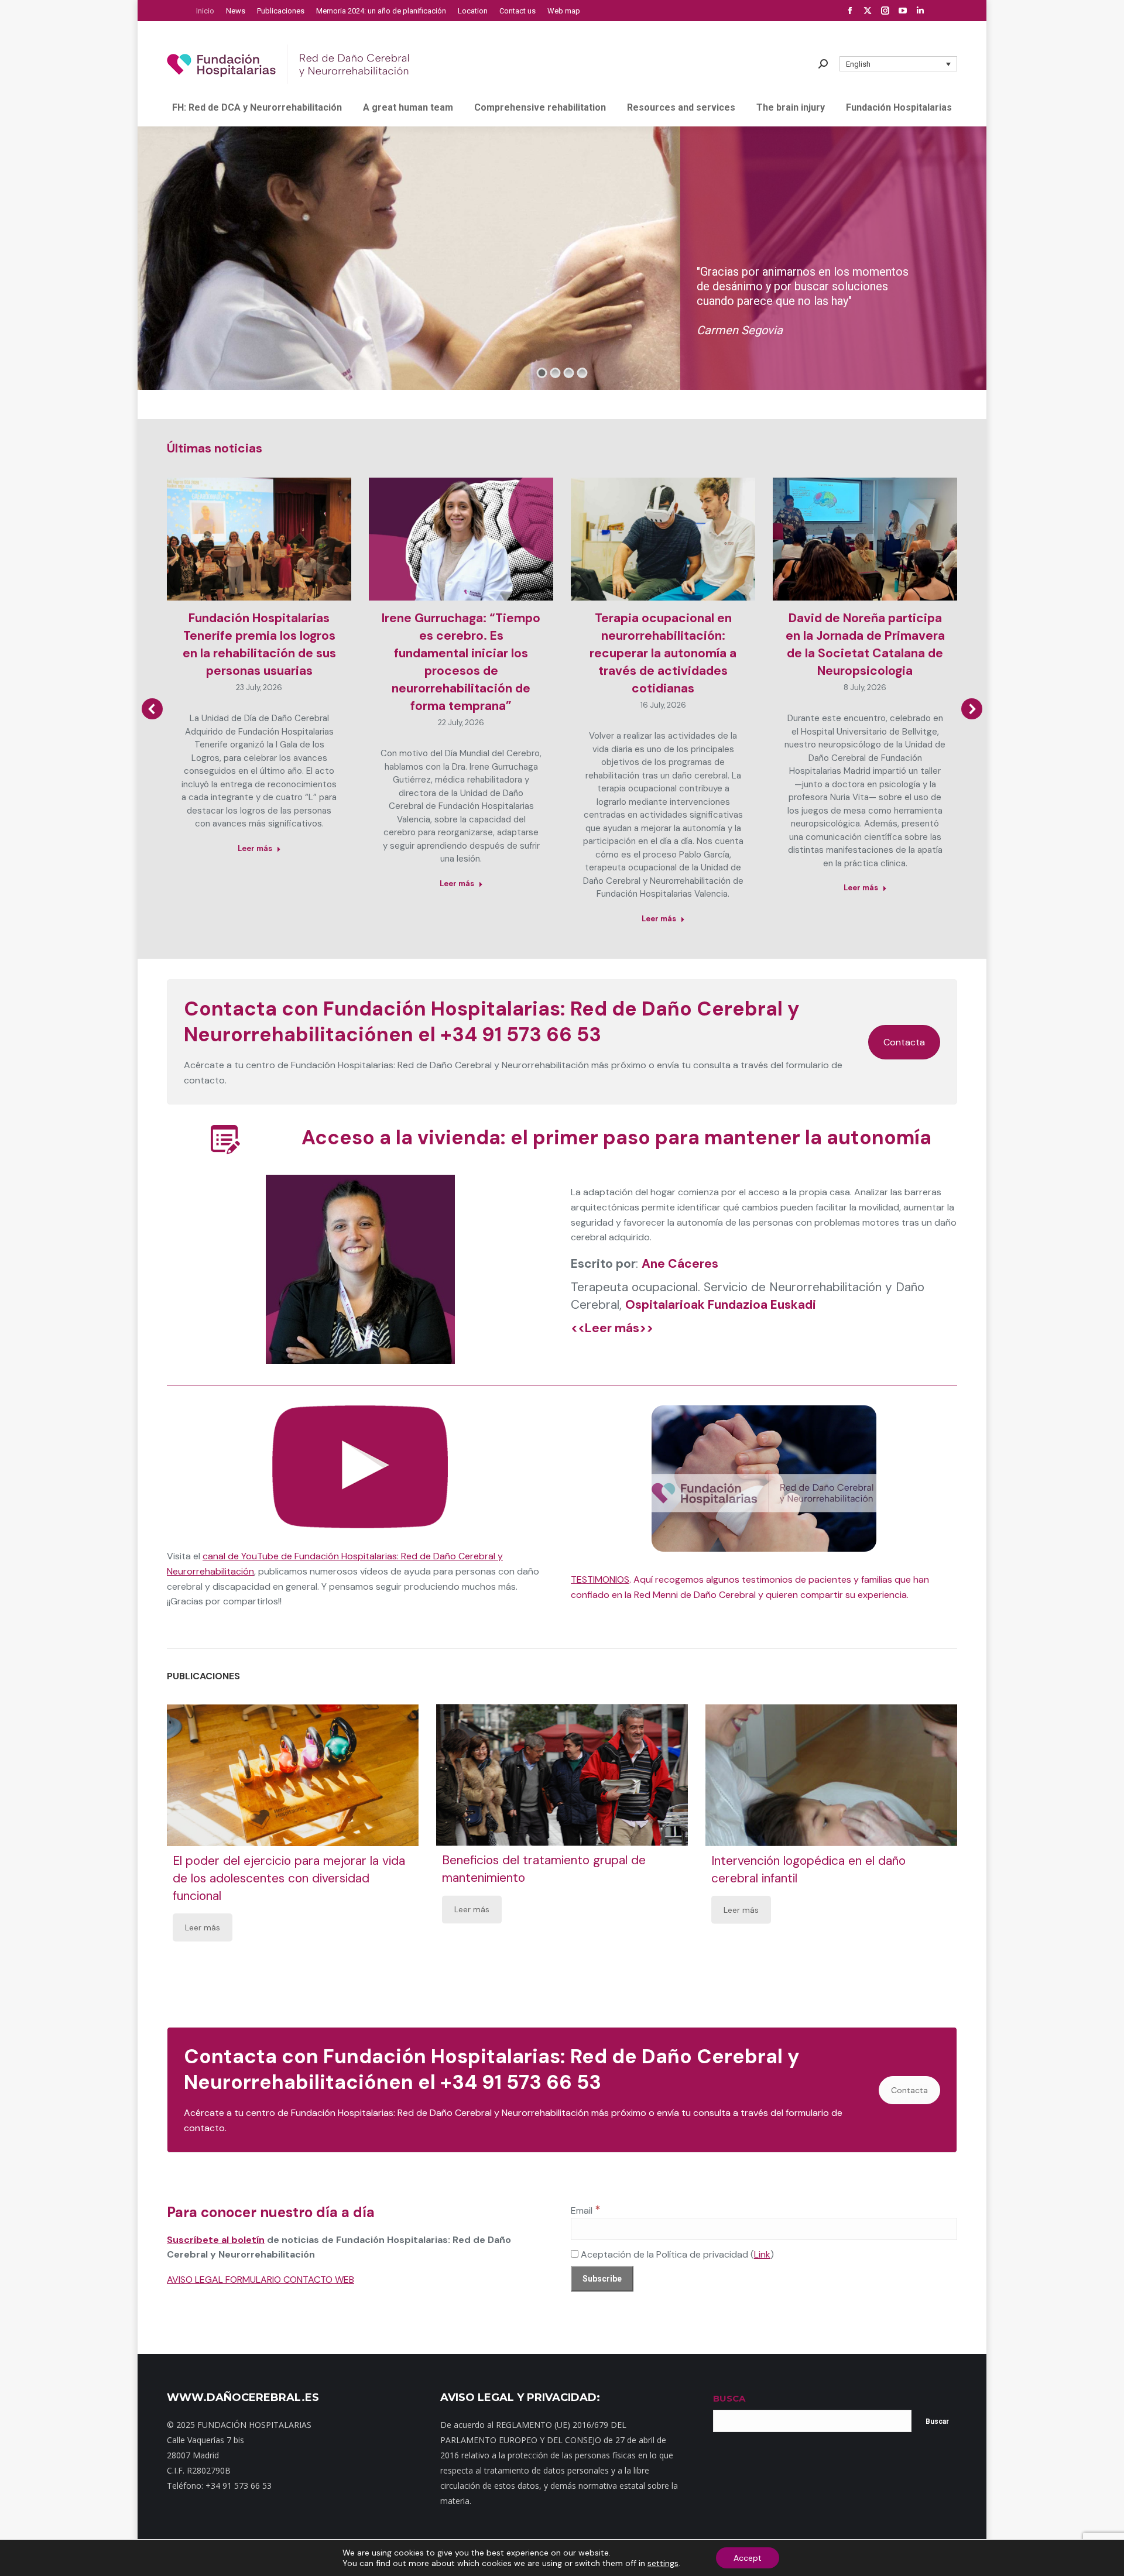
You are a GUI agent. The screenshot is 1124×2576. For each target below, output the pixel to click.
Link (762, 2254)
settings (663, 2563)
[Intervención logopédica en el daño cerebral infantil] (831, 1775)
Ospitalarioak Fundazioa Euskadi (721, 1305)
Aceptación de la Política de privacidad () (676, 2254)
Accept (748, 2558)
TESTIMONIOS (600, 1579)
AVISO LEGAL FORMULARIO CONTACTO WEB (261, 2280)
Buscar (937, 2421)
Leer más (255, 848)
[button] (899, 64)
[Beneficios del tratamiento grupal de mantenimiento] (562, 1775)
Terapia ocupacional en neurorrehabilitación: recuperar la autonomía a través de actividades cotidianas (663, 653)
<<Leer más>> (612, 1328)
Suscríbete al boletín (216, 2240)
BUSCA (729, 2398)
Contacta (904, 1042)
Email (586, 2210)
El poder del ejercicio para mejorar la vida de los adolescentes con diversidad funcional (289, 1878)
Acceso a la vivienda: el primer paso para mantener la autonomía (616, 1138)
